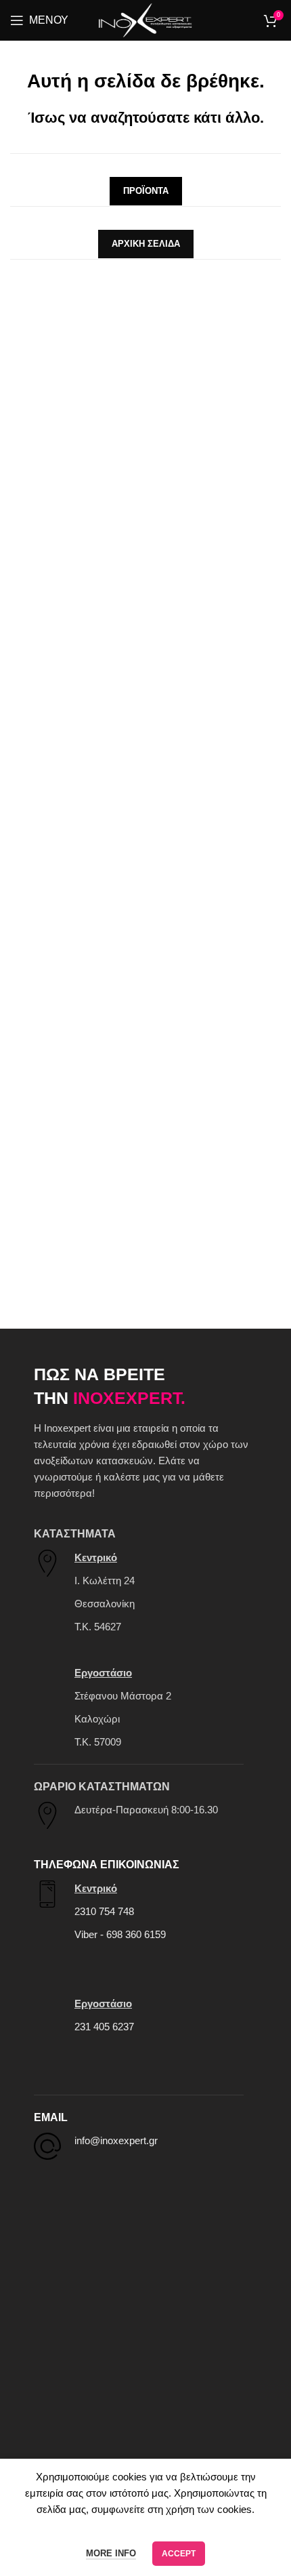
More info (111, 2553)
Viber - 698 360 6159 (120, 1934)
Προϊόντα (146, 191)
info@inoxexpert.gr (116, 2140)
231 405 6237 (104, 2027)
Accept (179, 2554)
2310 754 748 (104, 1911)
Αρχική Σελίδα (146, 244)
